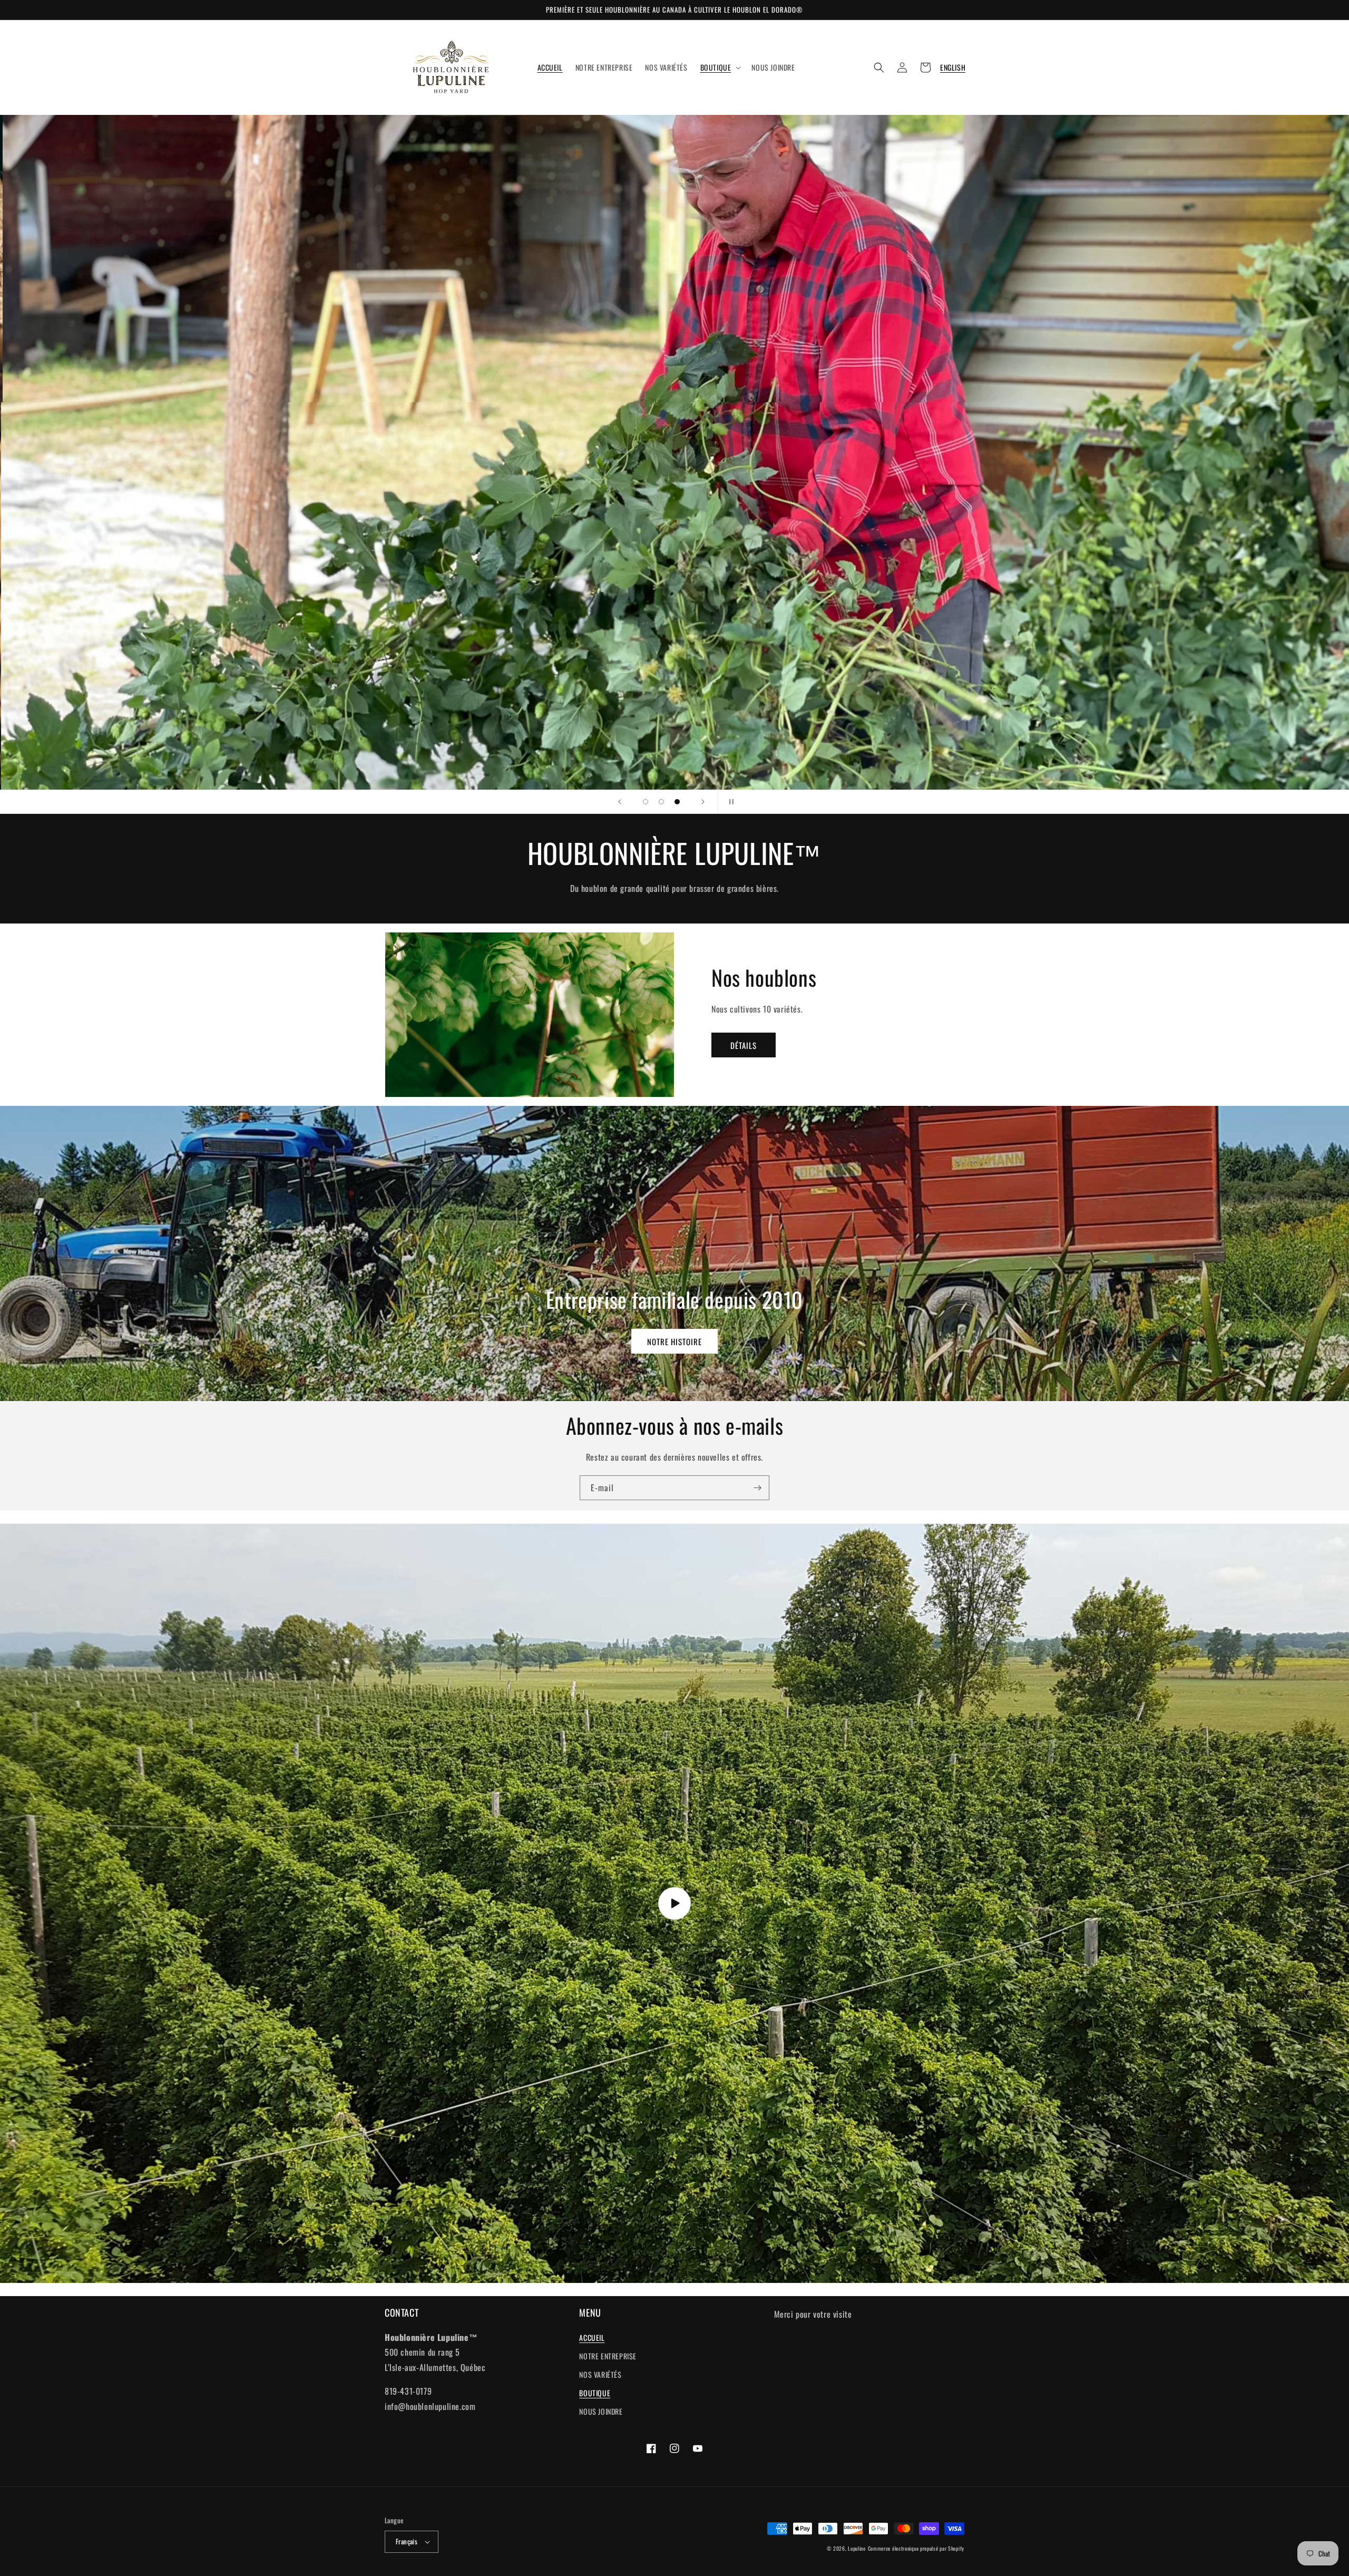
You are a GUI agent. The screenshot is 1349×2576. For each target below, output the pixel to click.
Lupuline (857, 2548)
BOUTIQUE (595, 2393)
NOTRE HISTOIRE (674, 1342)
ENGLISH (953, 67)
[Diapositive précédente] (620, 802)
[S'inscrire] (757, 1488)
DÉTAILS (744, 1045)
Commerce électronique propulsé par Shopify (916, 2548)
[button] (720, 67)
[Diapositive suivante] (703, 802)
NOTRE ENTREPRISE (608, 2356)
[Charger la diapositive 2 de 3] (661, 802)
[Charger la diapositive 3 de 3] (677, 802)
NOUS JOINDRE (601, 2411)
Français (407, 2541)
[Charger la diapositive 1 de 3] (646, 802)
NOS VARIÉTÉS (600, 2374)
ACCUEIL (592, 2337)
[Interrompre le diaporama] (729, 802)
